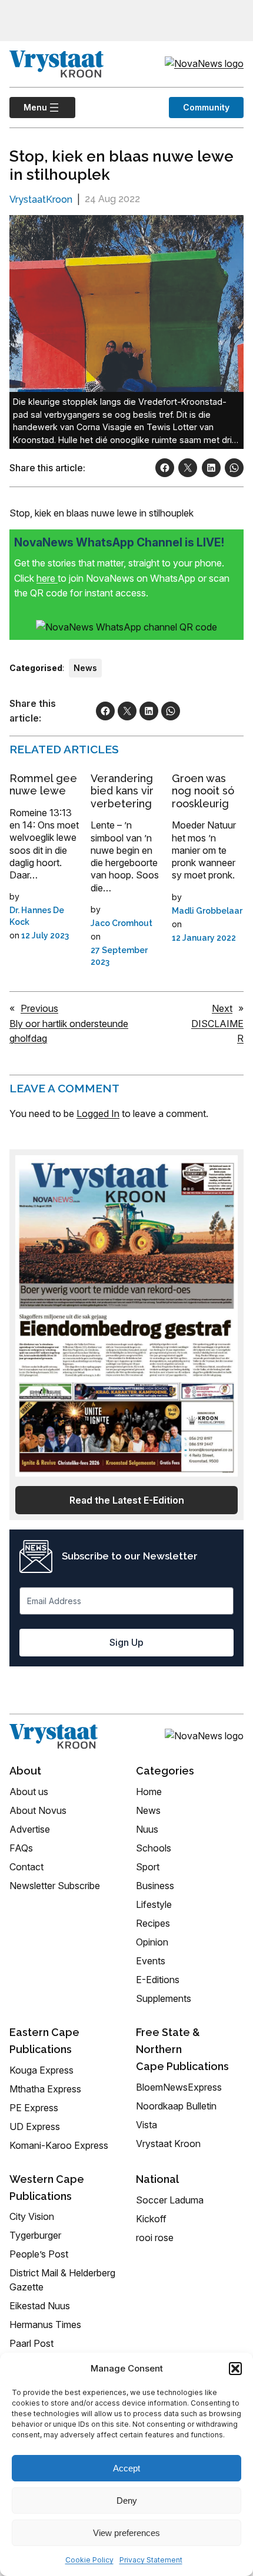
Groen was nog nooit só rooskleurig (203, 791)
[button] (235, 2369)
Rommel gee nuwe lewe (43, 785)
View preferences (126, 2533)
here (47, 578)
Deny (127, 2500)
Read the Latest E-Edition (127, 1500)
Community (206, 107)
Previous (39, 1008)
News (85, 668)
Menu (28, 107)
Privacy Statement (151, 2560)
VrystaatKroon (41, 199)
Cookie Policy (89, 2560)
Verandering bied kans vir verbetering (122, 791)
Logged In (98, 1113)
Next (222, 1008)
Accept (126, 2468)
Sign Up (126, 1642)
